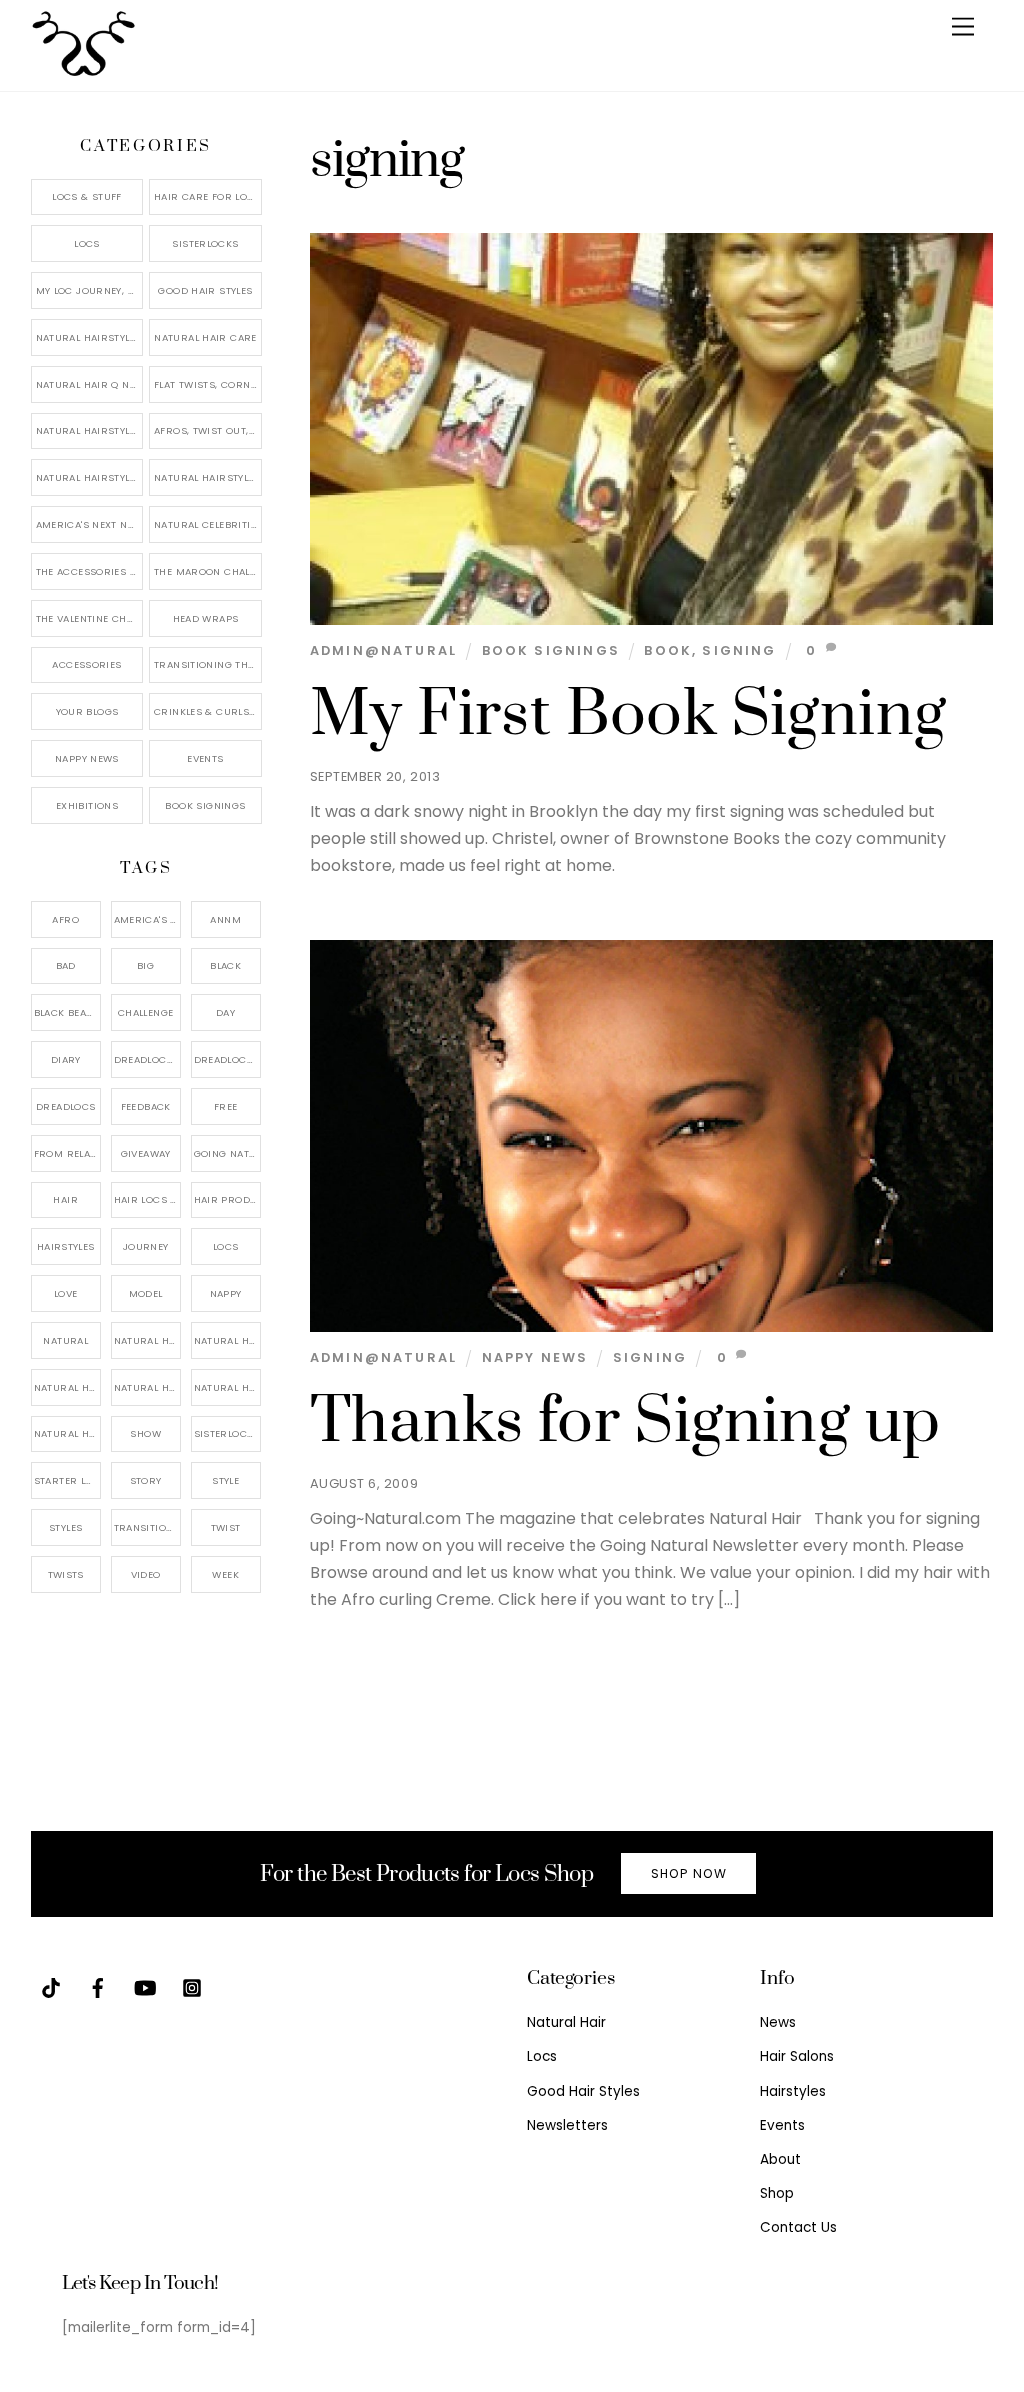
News (778, 2022)
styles (65, 1527)
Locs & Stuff (87, 196)
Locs (87, 243)
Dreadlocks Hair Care (227, 1059)
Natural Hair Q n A (88, 384)
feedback (146, 1106)
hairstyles (66, 1246)
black (225, 965)
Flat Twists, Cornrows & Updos (208, 384)
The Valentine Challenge (90, 618)
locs (226, 1246)
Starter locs (67, 1480)
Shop (777, 2193)
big (145, 965)
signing (739, 650)
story (146, 1480)
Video (146, 1574)
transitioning (147, 1527)
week (225, 1574)
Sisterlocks (205, 243)
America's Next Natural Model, (147, 919)
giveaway (146, 1153)
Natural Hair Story (147, 1387)
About (780, 2159)
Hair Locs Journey (147, 1199)
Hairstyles (793, 2091)
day (225, 1012)
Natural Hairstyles (89, 337)
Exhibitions (87, 805)
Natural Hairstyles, (227, 1387)
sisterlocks (227, 1433)
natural (65, 1340)
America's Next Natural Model (90, 524)
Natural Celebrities (208, 524)
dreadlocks (147, 1059)
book (668, 650)
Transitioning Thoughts (208, 664)
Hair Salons (797, 2056)
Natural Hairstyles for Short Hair (90, 477)
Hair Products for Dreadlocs (227, 1199)
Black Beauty (67, 1012)
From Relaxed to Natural (67, 1153)
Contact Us (798, 2227)
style (225, 1480)
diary (66, 1059)
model (146, 1293)
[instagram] (192, 1986)
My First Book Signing (628, 715)
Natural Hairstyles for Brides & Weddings (208, 477)
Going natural (227, 1153)
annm (225, 919)
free (226, 1106)
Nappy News (535, 1357)
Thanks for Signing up (625, 1422)
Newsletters (567, 2125)
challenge (145, 1012)
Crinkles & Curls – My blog (208, 711)
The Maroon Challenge (208, 571)
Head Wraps (206, 618)
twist (226, 1527)
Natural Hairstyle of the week (90, 430)
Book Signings (551, 650)
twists (66, 1574)
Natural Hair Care (205, 337)
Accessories (86, 664)
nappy (226, 1293)
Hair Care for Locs (207, 196)
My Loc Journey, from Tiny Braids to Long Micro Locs (90, 290)
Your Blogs (87, 711)
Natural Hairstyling (67, 1433)
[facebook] (98, 1986)
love (66, 1293)
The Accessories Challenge (90, 571)
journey (146, 1246)
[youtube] (145, 1986)
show (145, 1433)
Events (205, 758)
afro (65, 919)
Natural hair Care (227, 1340)
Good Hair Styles (205, 290)
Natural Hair (147, 1340)
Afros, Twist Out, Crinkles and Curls (208, 430)
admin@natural (383, 650)
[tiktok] (51, 1986)
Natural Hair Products (67, 1387)
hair (65, 1199)
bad (66, 965)
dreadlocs (65, 1106)
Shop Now (689, 1873)
